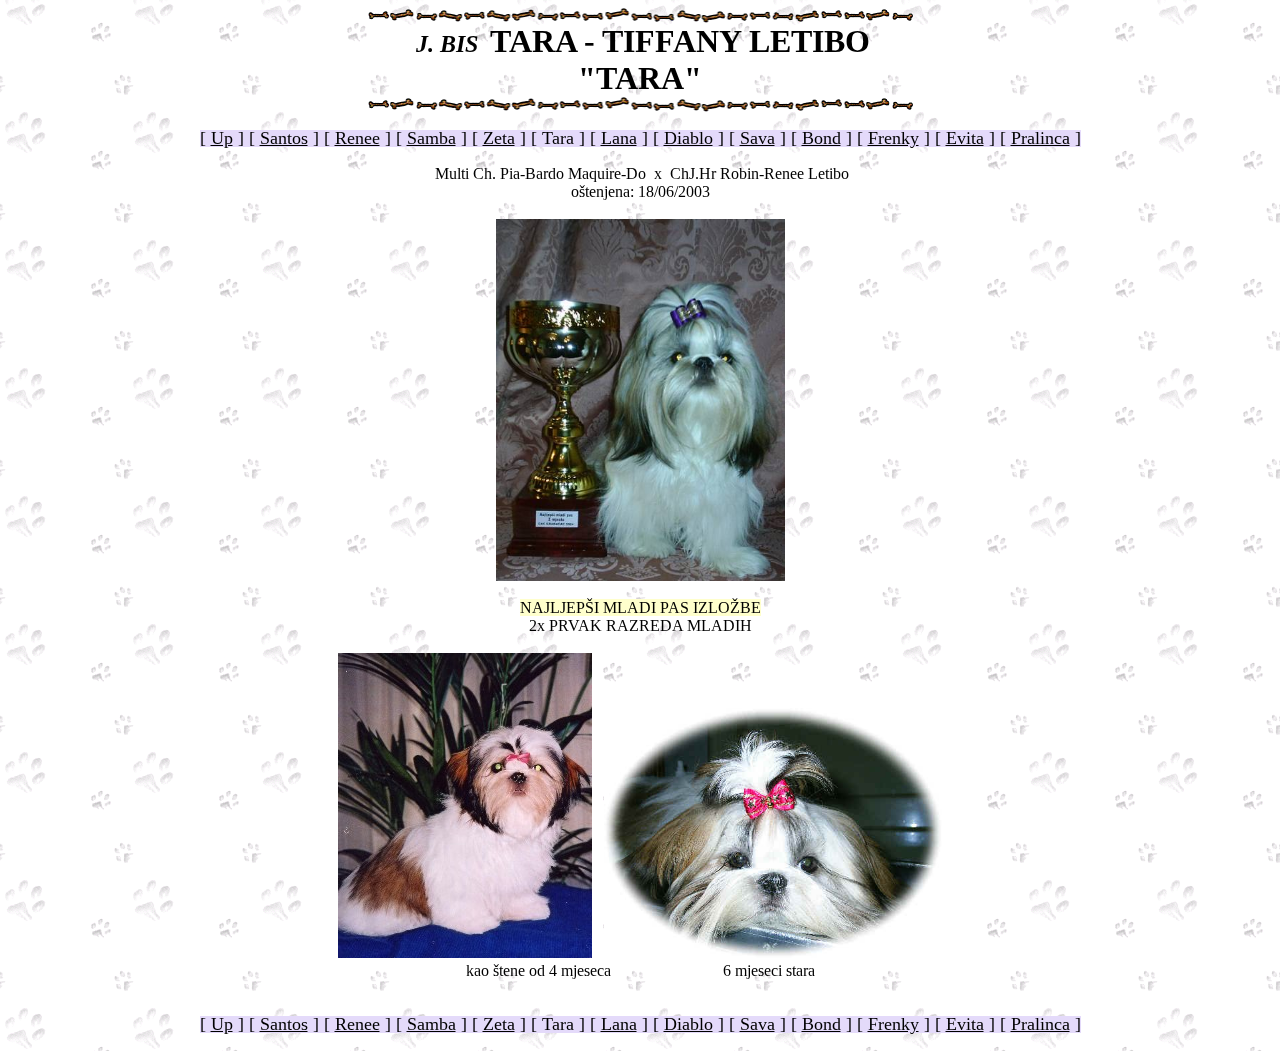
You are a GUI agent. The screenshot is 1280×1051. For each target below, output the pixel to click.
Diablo (688, 138)
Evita (965, 138)
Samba (431, 138)
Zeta (499, 138)
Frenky (893, 138)
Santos (284, 138)
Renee (357, 138)
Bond (821, 138)
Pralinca (1040, 138)
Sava (757, 138)
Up (222, 138)
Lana (619, 138)
